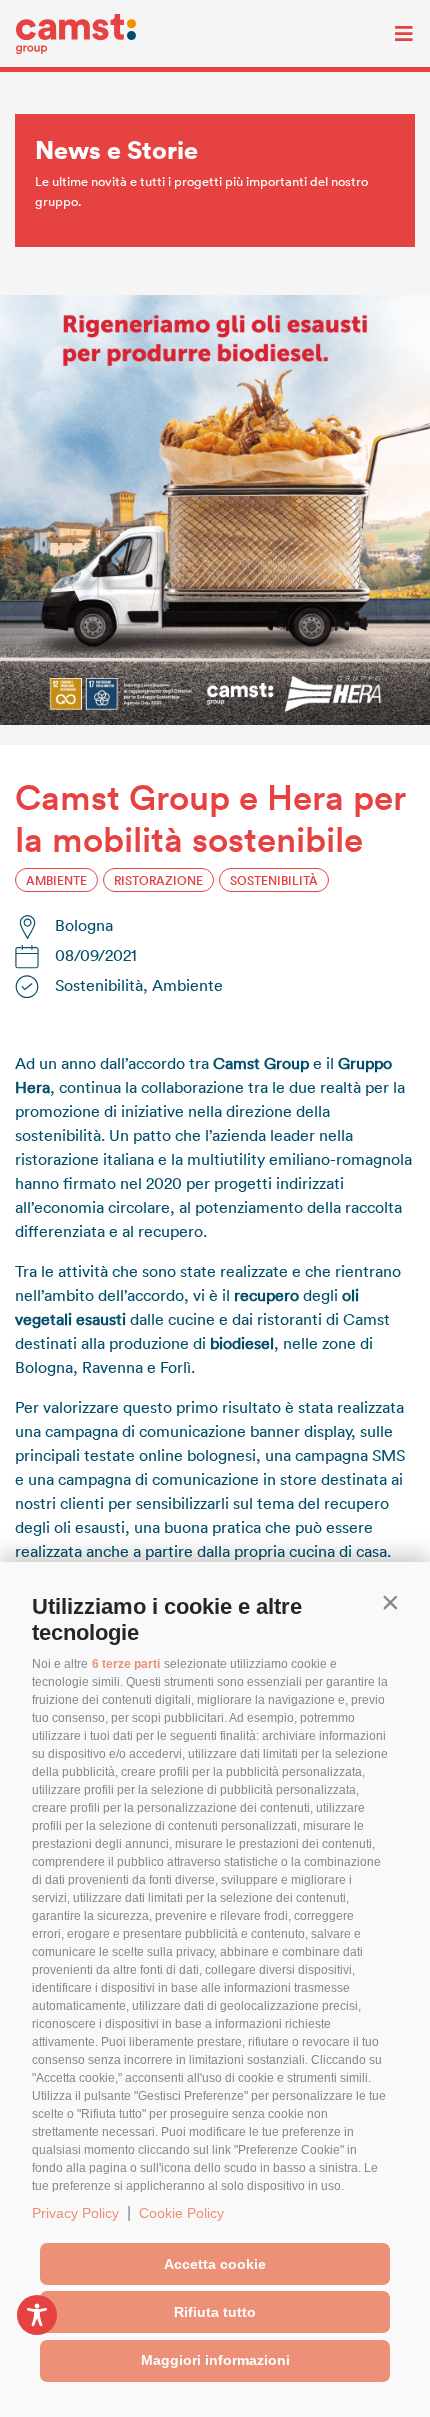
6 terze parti (126, 1664)
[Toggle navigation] (389, 34)
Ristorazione (158, 880)
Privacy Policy (75, 2213)
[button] (390, 1602)
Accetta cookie (215, 2264)
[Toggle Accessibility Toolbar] (37, 2315)
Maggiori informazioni (215, 2360)
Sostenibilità (274, 880)
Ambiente (56, 880)
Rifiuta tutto (215, 2312)
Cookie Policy (181, 2213)
